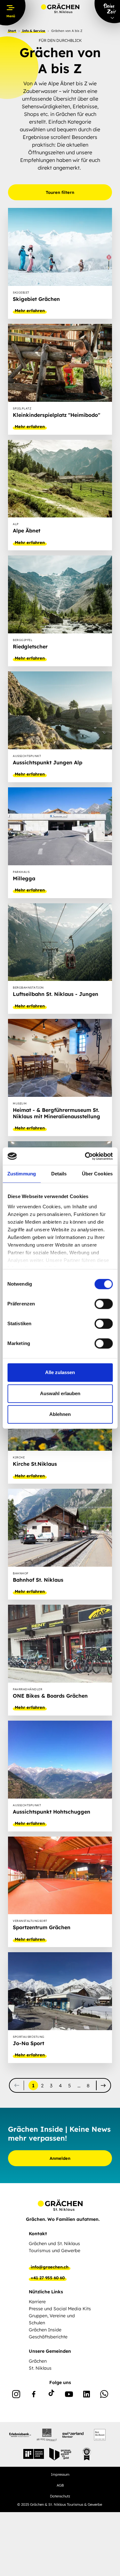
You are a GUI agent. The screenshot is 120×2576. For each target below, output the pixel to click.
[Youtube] (69, 2395)
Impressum (60, 2474)
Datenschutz (60, 2496)
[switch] (104, 1304)
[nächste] (103, 2085)
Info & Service (34, 31)
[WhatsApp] (104, 2395)
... (79, 2086)
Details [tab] (59, 1174)
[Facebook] (34, 2395)
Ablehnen (60, 1414)
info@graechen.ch (50, 2267)
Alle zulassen (60, 1372)
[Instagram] (16, 2395)
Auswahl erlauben (60, 1393)
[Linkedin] (87, 2395)
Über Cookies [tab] (97, 1174)
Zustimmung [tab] (22, 1174)
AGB (60, 2485)
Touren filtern (60, 192)
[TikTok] (51, 2395)
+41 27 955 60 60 (48, 2278)
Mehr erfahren (30, 310)
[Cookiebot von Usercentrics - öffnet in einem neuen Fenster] (85, 1156)
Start (12, 31)
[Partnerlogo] (20, 2435)
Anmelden (60, 2158)
